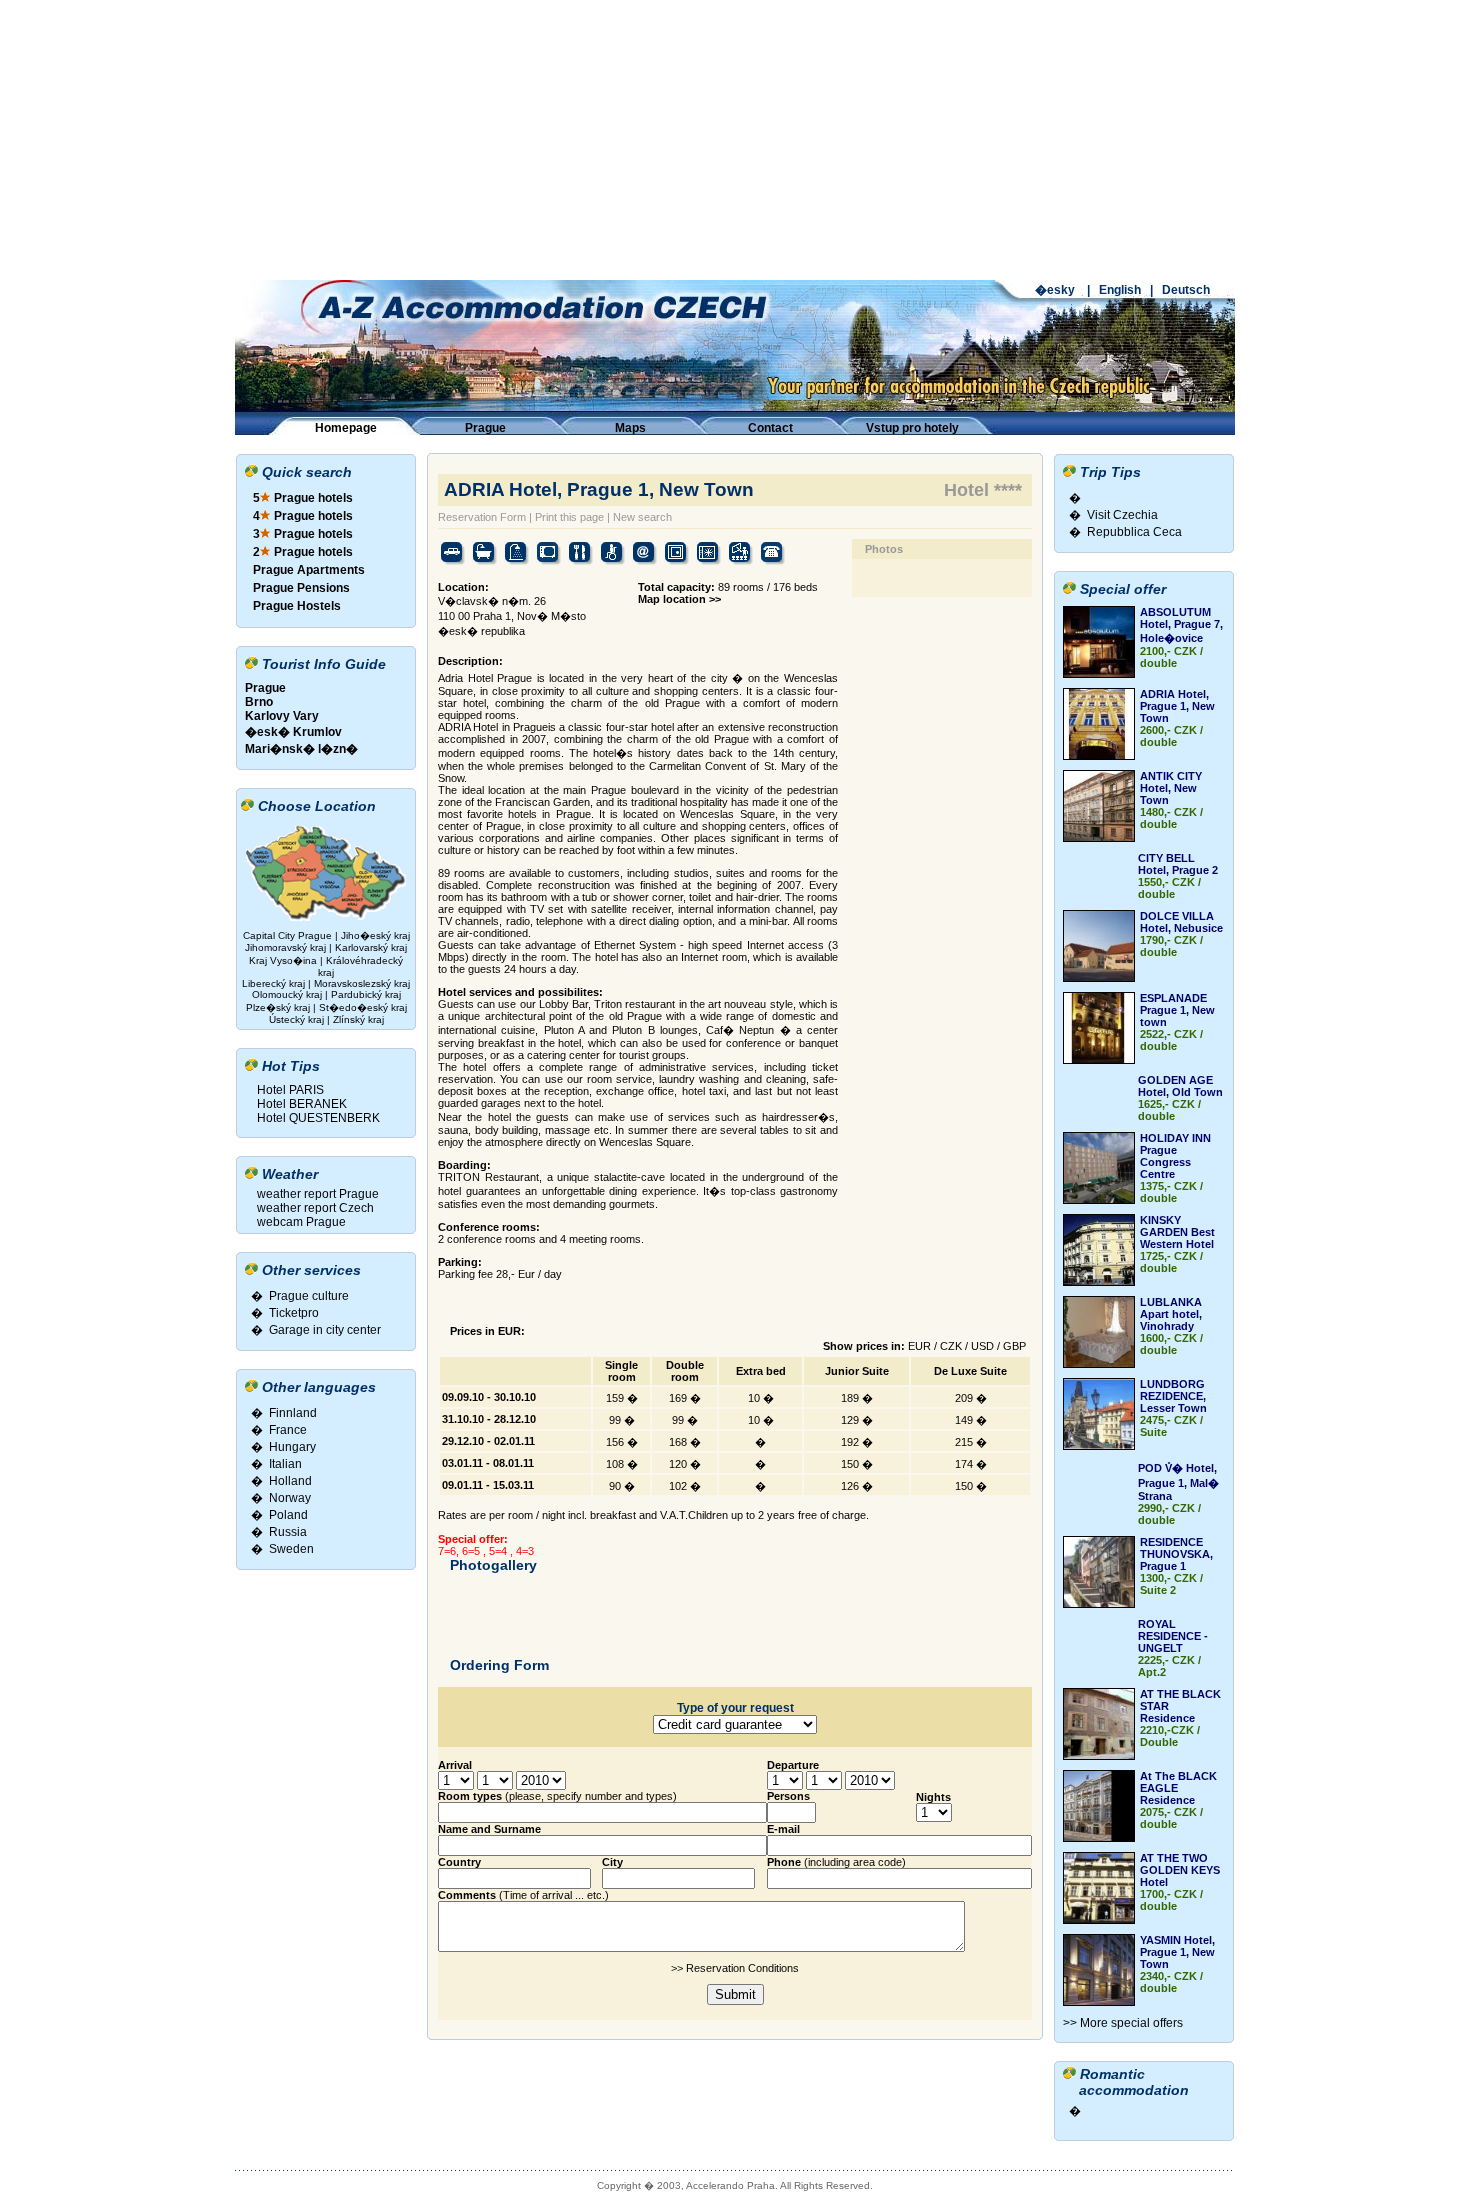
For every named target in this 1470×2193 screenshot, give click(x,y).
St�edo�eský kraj (363, 1007)
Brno (259, 702)
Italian (285, 1464)
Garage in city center (325, 1330)
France (288, 1430)
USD (982, 1346)
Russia (288, 1532)
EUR (919, 1346)
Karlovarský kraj (371, 947)
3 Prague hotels (303, 534)
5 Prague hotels (303, 498)
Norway (290, 1498)
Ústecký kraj (296, 1019)
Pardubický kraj (366, 994)
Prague (265, 688)
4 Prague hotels (303, 516)
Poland (288, 1515)
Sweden (291, 1549)
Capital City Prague (287, 935)
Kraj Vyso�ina (283, 960)
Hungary (292, 1447)
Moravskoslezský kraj (362, 983)
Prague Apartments (309, 570)
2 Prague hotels (303, 552)
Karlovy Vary (282, 716)
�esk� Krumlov (293, 732)
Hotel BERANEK (302, 1104)
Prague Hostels (297, 606)
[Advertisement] (735, 140)
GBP (1014, 1346)
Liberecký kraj (273, 983)
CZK (951, 1346)
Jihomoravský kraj (285, 947)
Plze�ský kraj (278, 1007)
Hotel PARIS (290, 1090)
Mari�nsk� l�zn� (301, 749)
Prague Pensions (301, 588)
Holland (290, 1481)
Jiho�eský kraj (375, 935)
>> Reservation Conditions (735, 1968)
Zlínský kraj (358, 1019)
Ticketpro (294, 1313)
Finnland (293, 1413)
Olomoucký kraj (287, 994)
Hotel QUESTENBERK (318, 1118)
